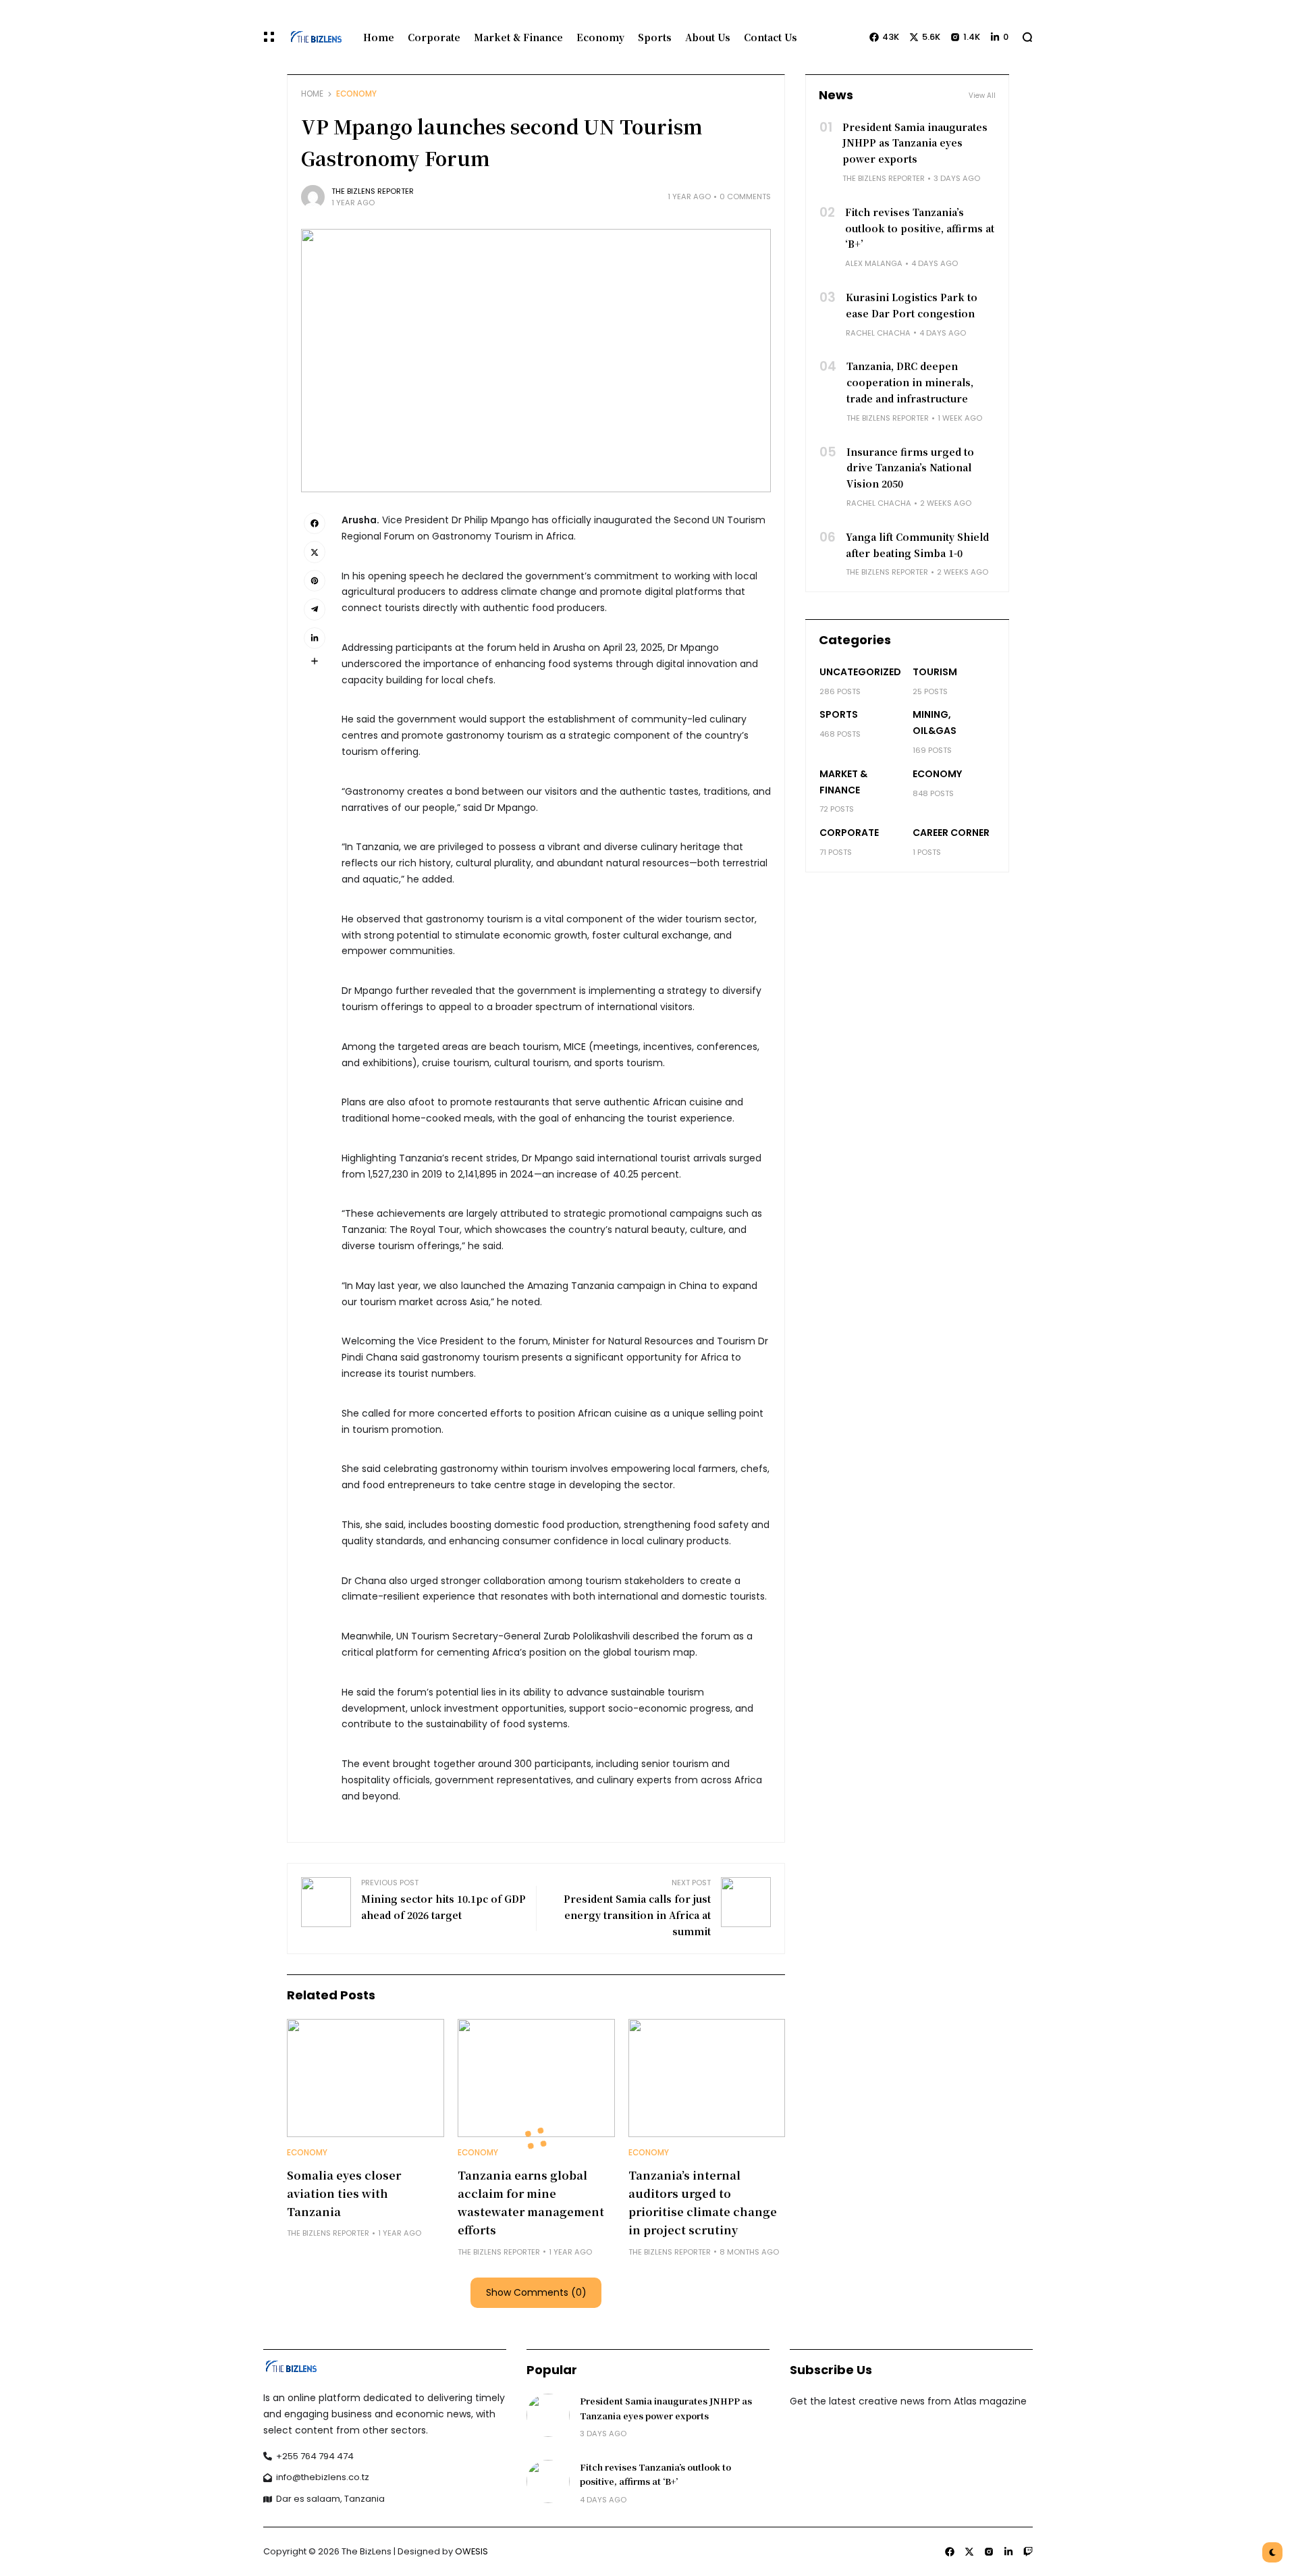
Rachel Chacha (878, 333)
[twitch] (1028, 2552)
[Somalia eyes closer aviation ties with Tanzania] (366, 2078)
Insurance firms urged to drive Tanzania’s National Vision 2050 (910, 468)
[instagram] (989, 2552)
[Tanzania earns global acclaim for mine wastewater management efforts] (536, 2078)
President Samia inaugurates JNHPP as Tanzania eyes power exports (915, 143)
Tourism (935, 672)
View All (982, 96)
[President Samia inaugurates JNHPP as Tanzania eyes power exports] (548, 2415)
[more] (315, 661)
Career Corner (951, 833)
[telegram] (315, 609)
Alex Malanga (874, 263)
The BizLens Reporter (373, 191)
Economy (356, 94)
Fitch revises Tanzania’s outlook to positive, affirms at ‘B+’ (920, 228)
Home (312, 94)
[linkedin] (315, 638)
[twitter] (315, 552)
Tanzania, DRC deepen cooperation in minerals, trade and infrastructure (910, 382)
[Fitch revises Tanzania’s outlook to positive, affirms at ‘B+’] (548, 2481)
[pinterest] (315, 581)
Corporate (849, 833)
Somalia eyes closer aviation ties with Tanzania (344, 2193)
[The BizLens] (314, 37)
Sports (839, 714)
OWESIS (471, 2551)
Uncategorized (860, 672)
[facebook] (315, 523)
